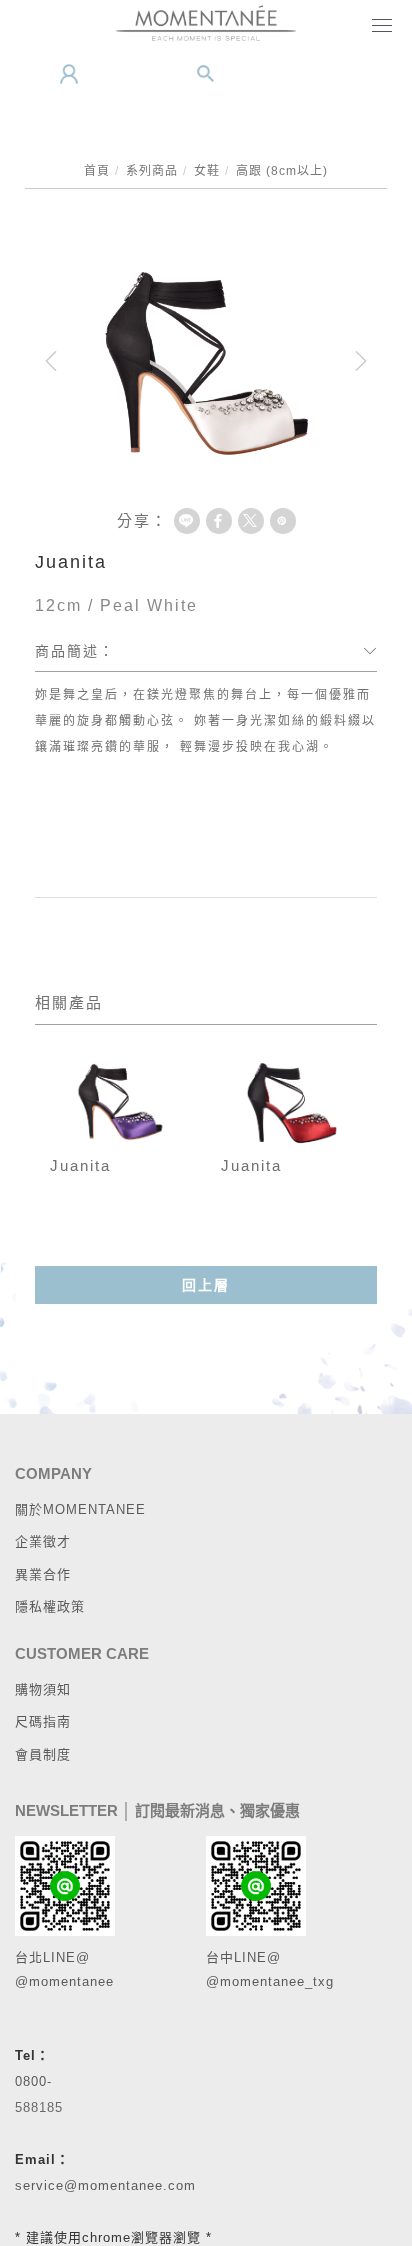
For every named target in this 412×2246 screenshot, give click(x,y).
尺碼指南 (43, 1721)
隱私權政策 (50, 1606)
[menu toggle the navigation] (378, 27)
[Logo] (206, 22)
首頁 (97, 171)
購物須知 (43, 1689)
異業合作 (43, 1574)
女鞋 (207, 171)
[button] (205, 74)
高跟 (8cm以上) (282, 171)
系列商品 (152, 171)
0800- (33, 2081)
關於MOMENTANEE (80, 1509)
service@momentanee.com (105, 2185)
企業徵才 (43, 1541)
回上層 (206, 1285)
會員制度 (43, 1754)
